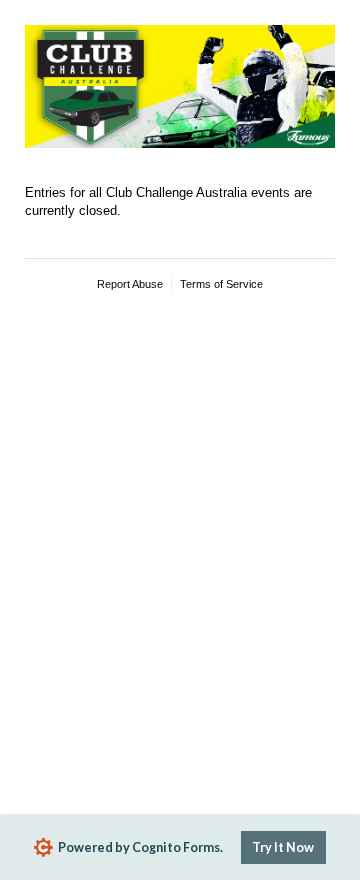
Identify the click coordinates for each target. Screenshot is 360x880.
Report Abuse (130, 284)
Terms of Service (221, 284)
